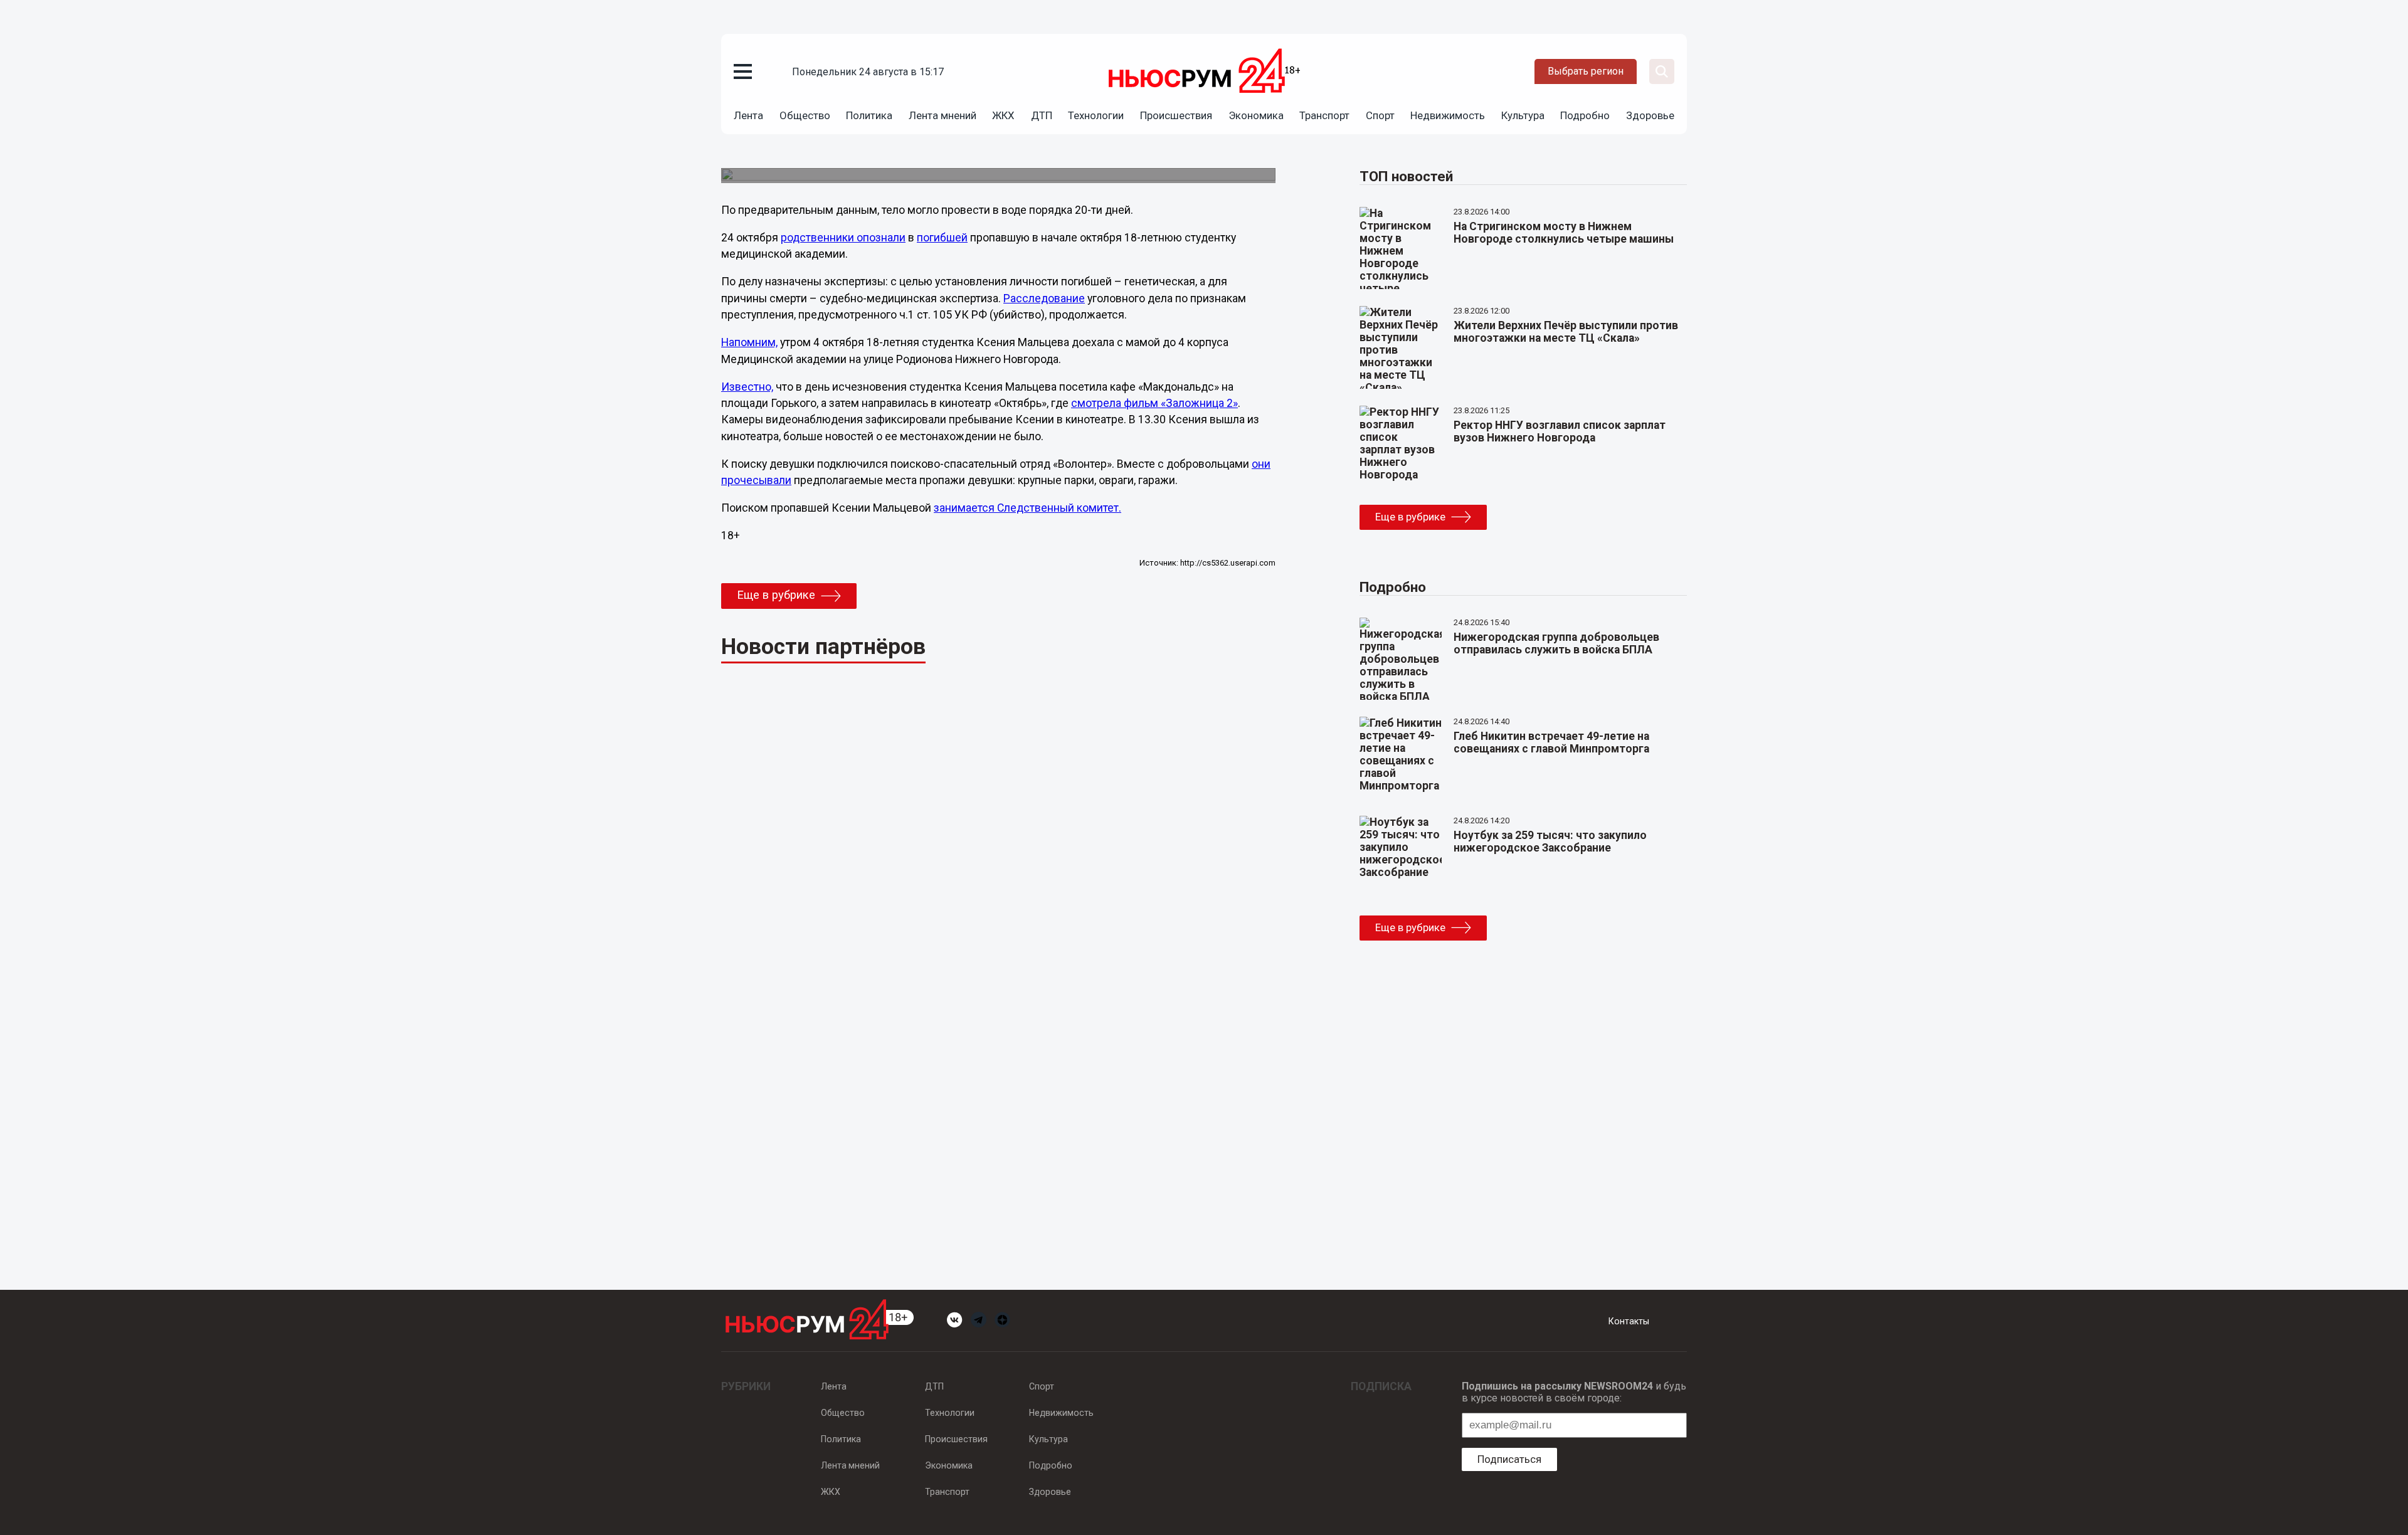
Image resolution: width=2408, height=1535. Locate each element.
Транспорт (1324, 115)
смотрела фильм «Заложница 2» (1154, 403)
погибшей (942, 238)
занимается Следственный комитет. (1027, 508)
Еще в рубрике (776, 595)
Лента (748, 115)
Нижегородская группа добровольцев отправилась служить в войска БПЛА (1556, 643)
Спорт (1380, 115)
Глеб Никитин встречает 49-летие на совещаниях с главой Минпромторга (1551, 742)
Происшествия (1176, 115)
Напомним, (749, 342)
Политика (869, 115)
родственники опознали (843, 238)
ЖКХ (1003, 115)
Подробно (1585, 115)
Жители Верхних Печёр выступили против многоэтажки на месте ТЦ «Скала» (1566, 332)
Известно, (747, 387)
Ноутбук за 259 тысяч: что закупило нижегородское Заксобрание (1550, 841)
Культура (1523, 115)
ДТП (1042, 115)
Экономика (1256, 115)
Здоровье (1650, 115)
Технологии (1096, 115)
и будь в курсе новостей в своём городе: (1574, 1392)
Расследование (1044, 298)
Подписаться (1509, 1459)
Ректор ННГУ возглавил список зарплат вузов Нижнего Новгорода (1560, 431)
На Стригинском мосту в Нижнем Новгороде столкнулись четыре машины (1564, 233)
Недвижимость (1448, 115)
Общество (805, 115)
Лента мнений (943, 115)
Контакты (1629, 1321)
